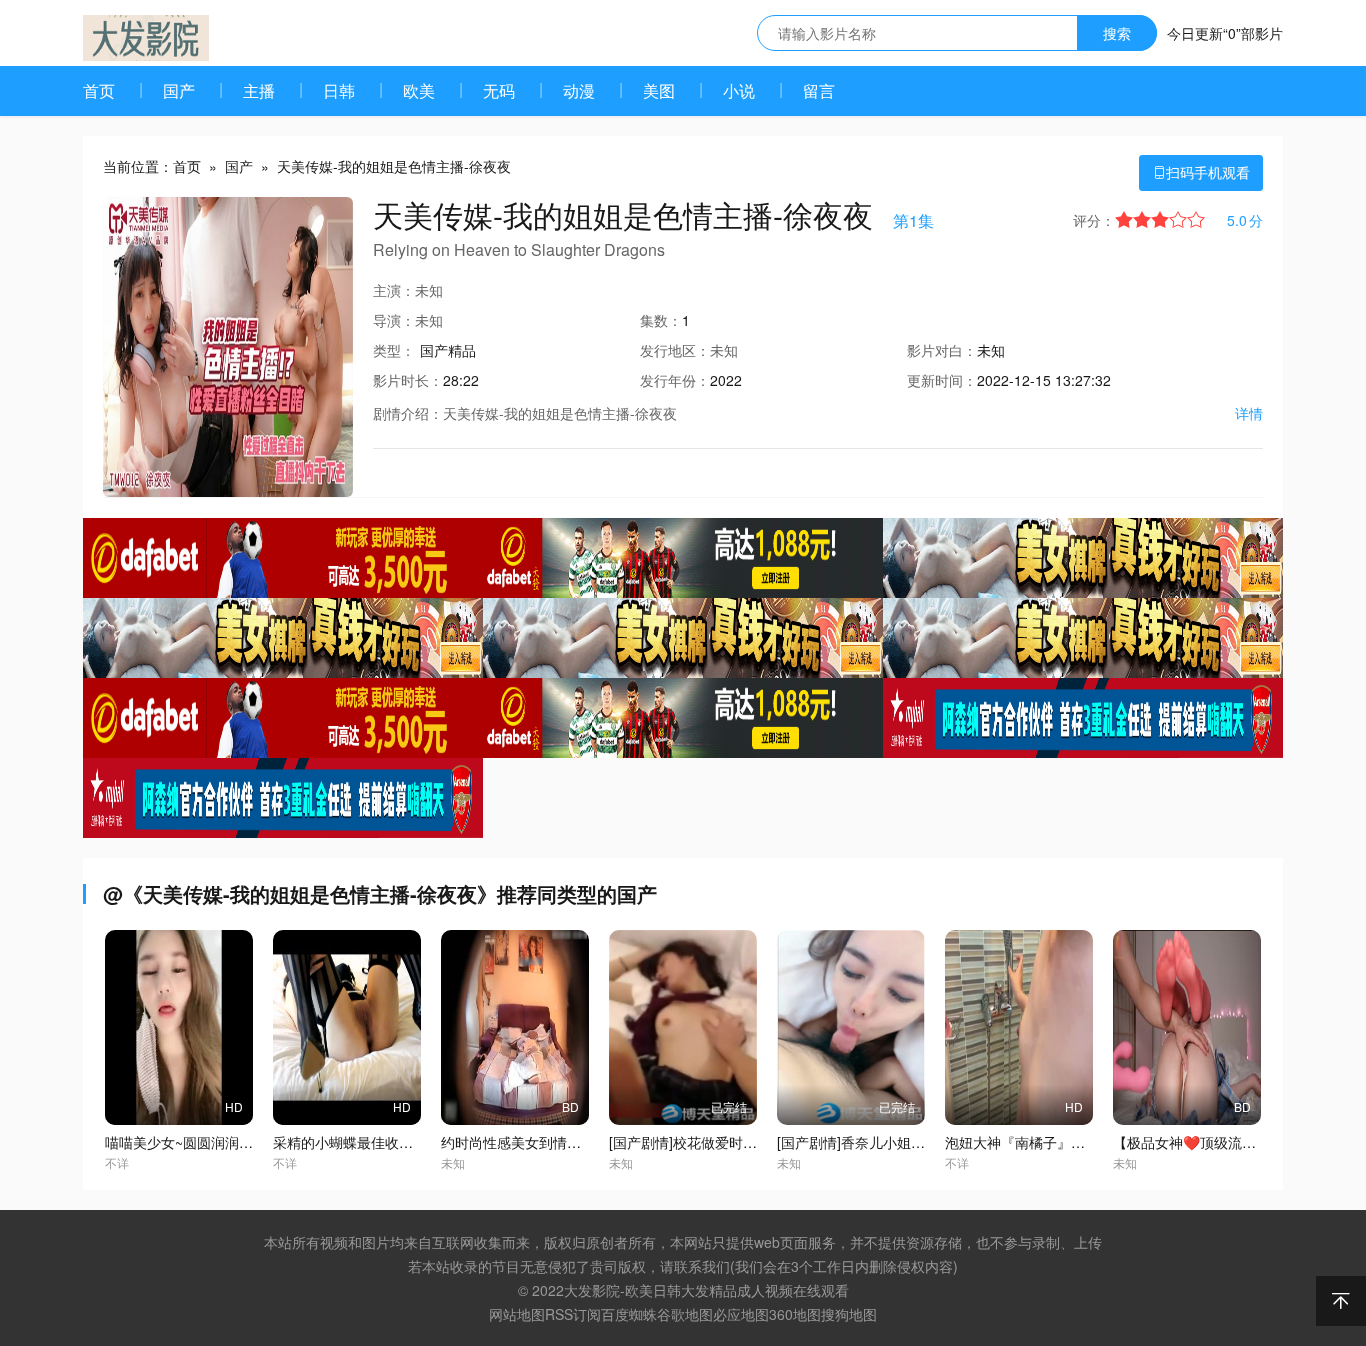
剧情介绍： (408, 413)
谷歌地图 (685, 1314)
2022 (726, 380)
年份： (675, 380)
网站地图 (517, 1314)
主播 (259, 90)
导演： (394, 320)
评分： (1094, 220)
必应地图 (741, 1314)
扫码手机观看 (1201, 172)
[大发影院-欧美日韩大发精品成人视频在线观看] (146, 38)
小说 (739, 90)
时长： (408, 380)
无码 (499, 90)
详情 (1249, 413)
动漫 (579, 90)
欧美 (419, 90)
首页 (99, 90)
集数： (661, 320)
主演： (394, 290)
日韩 (339, 90)
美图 (659, 90)
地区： (675, 350)
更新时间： (942, 380)
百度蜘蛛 (629, 1314)
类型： (394, 350)
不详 (117, 1162)
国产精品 (448, 350)
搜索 (1117, 33)
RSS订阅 (573, 1314)
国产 (179, 90)
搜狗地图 (849, 1314)
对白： (942, 350)
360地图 (795, 1314)
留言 (819, 90)
